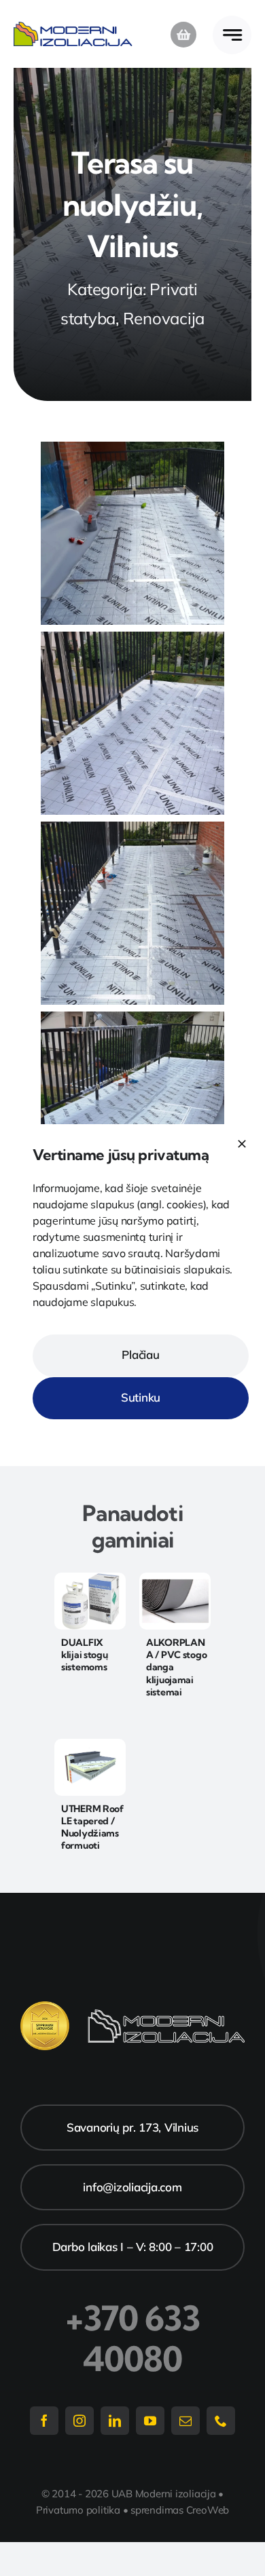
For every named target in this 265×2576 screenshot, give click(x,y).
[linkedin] (115, 2421)
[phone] (221, 2421)
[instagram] (79, 2421)
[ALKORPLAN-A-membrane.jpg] (175, 1578)
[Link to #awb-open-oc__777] (232, 35)
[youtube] (150, 2421)
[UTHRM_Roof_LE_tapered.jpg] (90, 1745)
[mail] (185, 2421)
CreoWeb (208, 2510)
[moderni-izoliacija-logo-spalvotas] (73, 27)
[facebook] (44, 2421)
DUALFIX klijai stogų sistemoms (85, 1655)
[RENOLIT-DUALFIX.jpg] (90, 1578)
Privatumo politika (78, 2510)
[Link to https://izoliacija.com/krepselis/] (183, 35)
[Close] (242, 1144)
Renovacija (164, 318)
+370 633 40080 (133, 2339)
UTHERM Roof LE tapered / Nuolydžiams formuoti (92, 1827)
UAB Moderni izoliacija (164, 2494)
